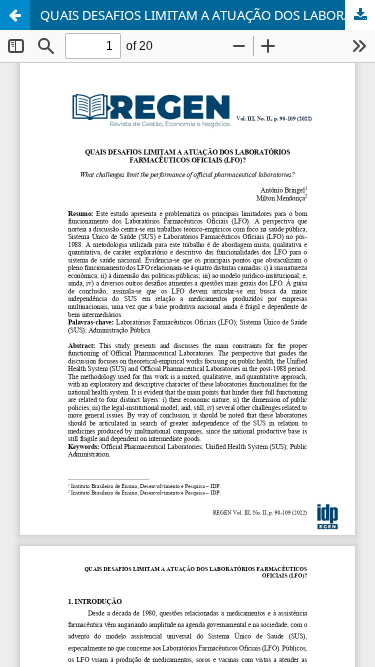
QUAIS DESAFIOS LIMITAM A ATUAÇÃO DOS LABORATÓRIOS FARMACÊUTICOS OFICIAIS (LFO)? (207, 15)
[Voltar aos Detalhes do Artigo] (15, 15)
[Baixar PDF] (360, 15)
